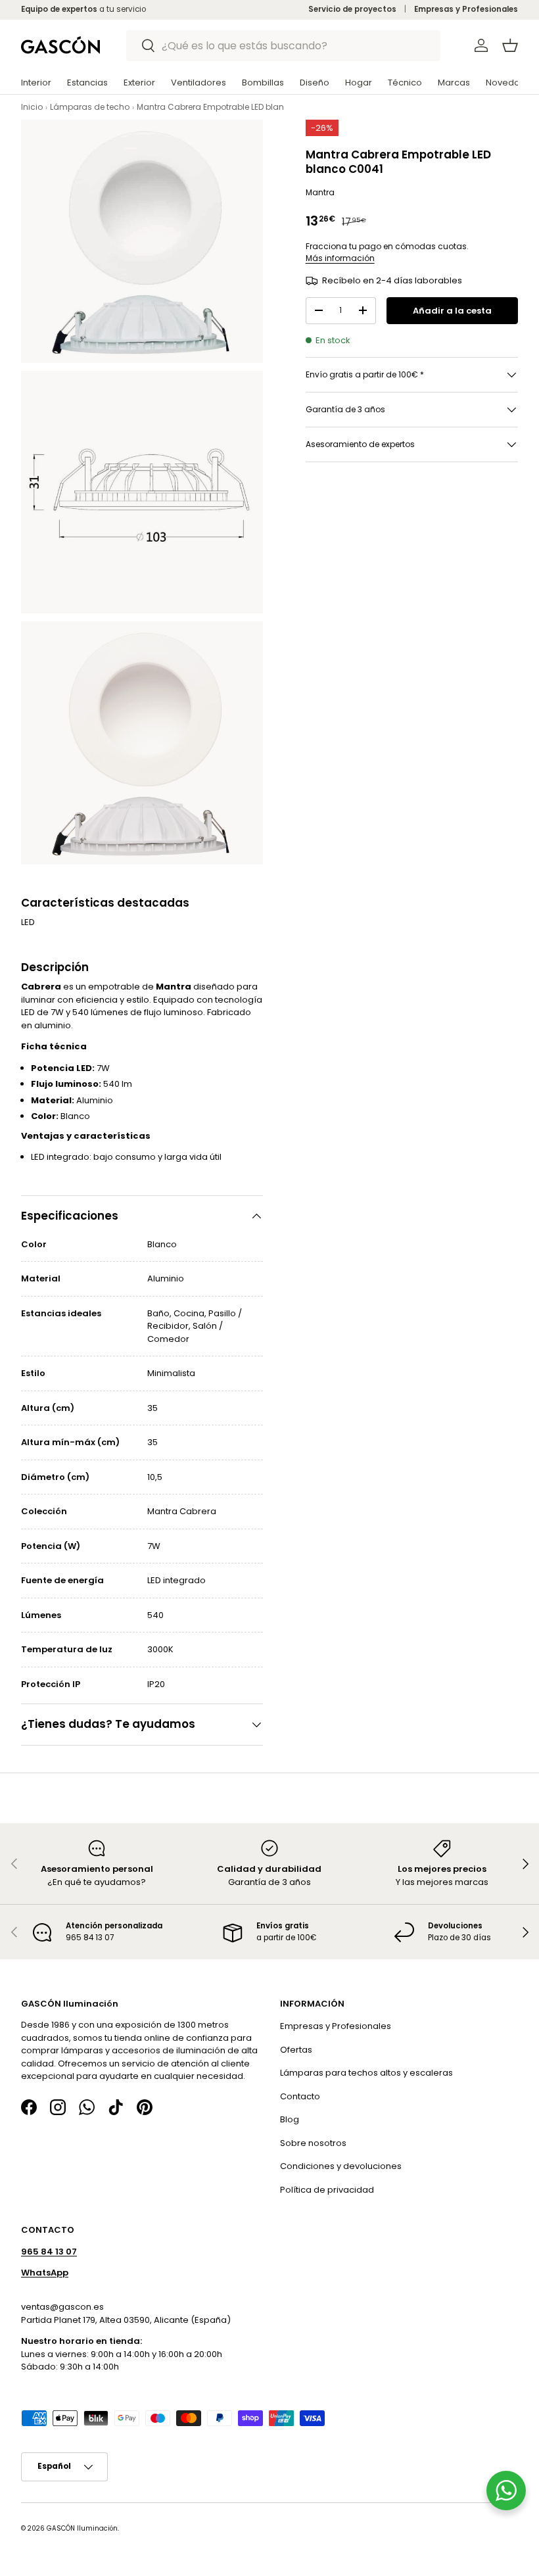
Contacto (300, 2096)
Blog (290, 2120)
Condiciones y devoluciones (341, 2167)
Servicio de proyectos (352, 9)
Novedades (511, 83)
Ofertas (296, 2050)
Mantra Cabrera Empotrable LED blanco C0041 (229, 107)
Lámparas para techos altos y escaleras (366, 2073)
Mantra (320, 192)
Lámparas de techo (90, 107)
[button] (510, 45)
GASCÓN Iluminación (82, 2528)
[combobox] (284, 46)
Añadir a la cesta (452, 311)
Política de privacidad (327, 2190)
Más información (340, 258)
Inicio (32, 107)
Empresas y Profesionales (466, 9)
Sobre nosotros (313, 2143)
